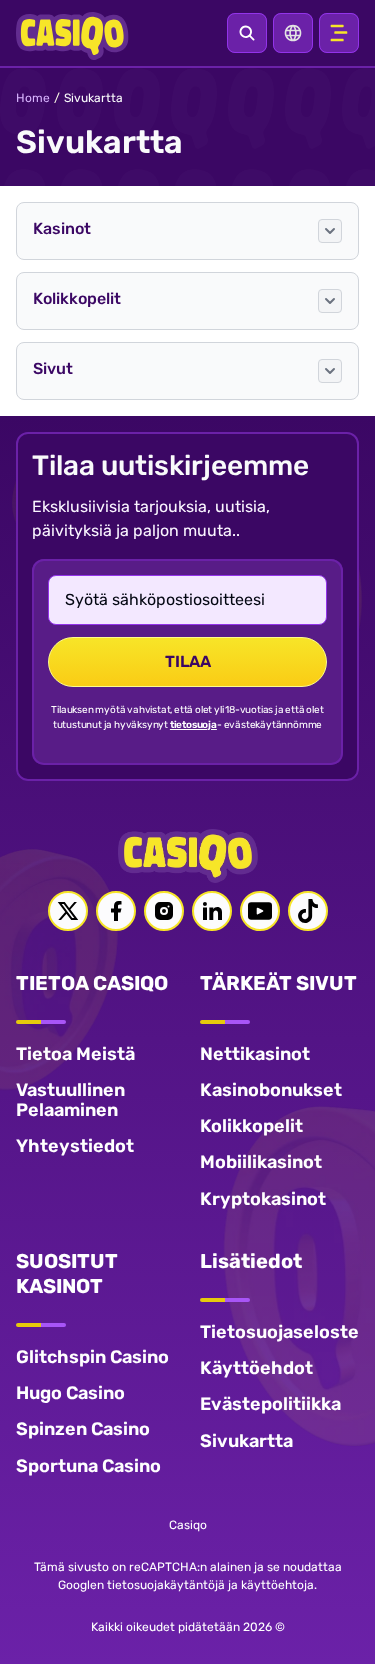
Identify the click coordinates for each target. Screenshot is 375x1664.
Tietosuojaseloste (279, 1332)
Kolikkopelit (251, 1126)
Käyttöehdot (256, 1368)
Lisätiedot (251, 1261)
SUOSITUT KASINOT (67, 1273)
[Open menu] (339, 33)
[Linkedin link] (212, 911)
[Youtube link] (260, 911)
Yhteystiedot (75, 1146)
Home (33, 98)
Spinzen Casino (83, 1429)
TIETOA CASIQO (92, 983)
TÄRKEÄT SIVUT (278, 983)
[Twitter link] (68, 911)
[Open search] (247, 33)
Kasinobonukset (271, 1090)
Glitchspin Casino (92, 1357)
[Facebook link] (116, 911)
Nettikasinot (255, 1054)
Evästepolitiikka (270, 1404)
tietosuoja (193, 725)
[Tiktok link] (308, 911)
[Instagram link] (164, 911)
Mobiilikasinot (261, 1162)
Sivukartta (246, 1441)
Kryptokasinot (263, 1199)
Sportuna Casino (88, 1466)
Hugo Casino (70, 1393)
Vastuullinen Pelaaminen (70, 1100)
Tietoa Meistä (75, 1054)
